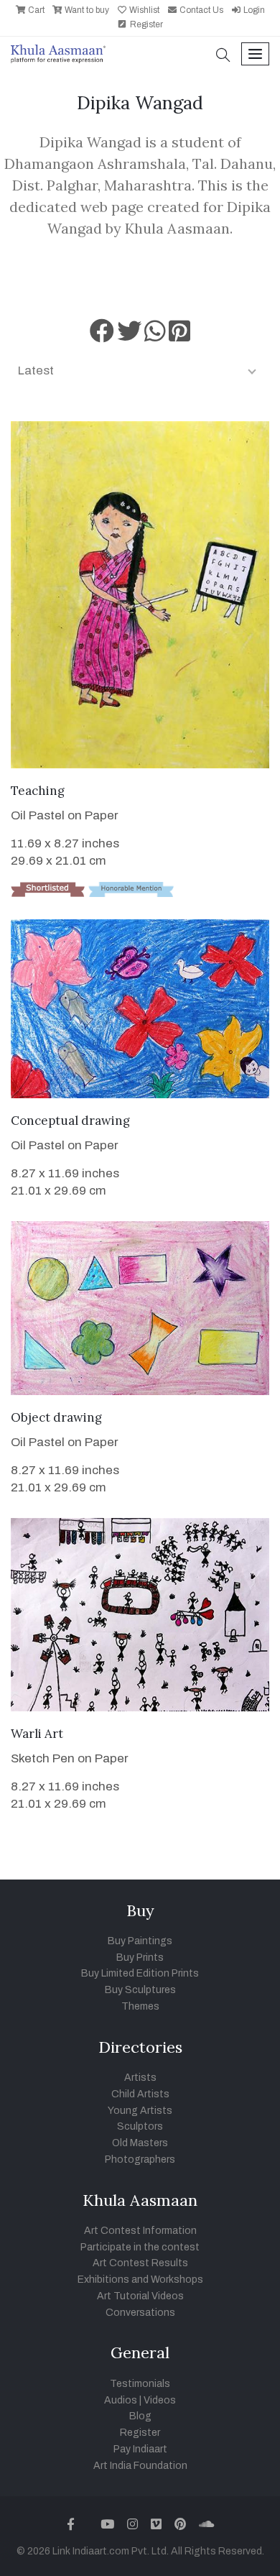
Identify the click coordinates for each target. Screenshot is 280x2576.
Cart (35, 10)
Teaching (38, 791)
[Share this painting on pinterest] (179, 336)
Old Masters (140, 2143)
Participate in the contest (140, 2247)
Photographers (140, 2159)
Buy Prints (140, 1958)
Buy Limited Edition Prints (140, 1973)
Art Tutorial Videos (140, 2296)
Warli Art (37, 1734)
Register (145, 24)
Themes (140, 2006)
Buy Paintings (140, 1941)
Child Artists (140, 2094)
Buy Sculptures (140, 1990)
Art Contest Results (140, 2263)
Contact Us (200, 10)
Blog (140, 2416)
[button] (223, 56)
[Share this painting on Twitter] (129, 336)
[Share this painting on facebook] (102, 336)
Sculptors (140, 2126)
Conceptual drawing (70, 1121)
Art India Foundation (140, 2466)
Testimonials (140, 2384)
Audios (121, 2400)
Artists (140, 2078)
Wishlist (143, 10)
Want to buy (86, 10)
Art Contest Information (140, 2231)
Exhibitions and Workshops (140, 2280)
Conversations (140, 2313)
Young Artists (140, 2111)
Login (253, 10)
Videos (160, 2400)
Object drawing (56, 1417)
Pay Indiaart (140, 2449)
